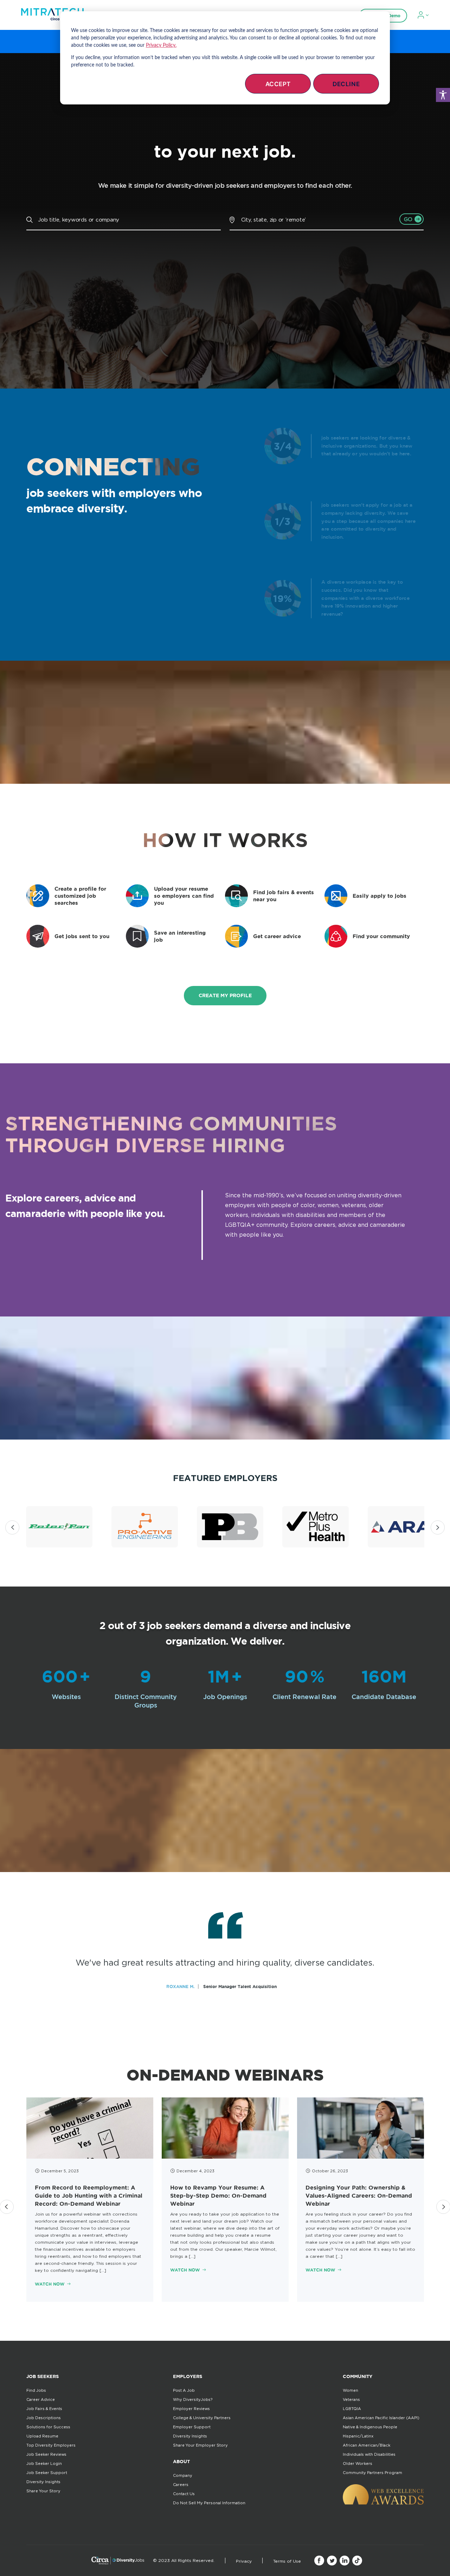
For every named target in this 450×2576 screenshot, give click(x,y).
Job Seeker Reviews (46, 2454)
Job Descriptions (44, 2418)
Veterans (351, 2399)
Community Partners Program (372, 2473)
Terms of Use (287, 2561)
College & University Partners (202, 2418)
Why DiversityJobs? (193, 2399)
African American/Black (367, 2445)
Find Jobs (36, 2390)
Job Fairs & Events (44, 2409)
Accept (278, 84)
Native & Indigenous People (370, 2427)
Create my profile (225, 995)
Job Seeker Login (44, 2463)
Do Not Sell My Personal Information (209, 2503)
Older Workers (358, 2463)
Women (351, 2390)
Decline (346, 84)
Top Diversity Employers (51, 2445)
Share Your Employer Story (200, 2445)
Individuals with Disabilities (369, 2454)
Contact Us (184, 2494)
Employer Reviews (191, 2409)
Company (183, 2475)
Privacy (244, 2561)
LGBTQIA (352, 2409)
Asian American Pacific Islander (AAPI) (381, 2418)
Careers (181, 2485)
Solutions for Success (48, 2427)
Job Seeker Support (47, 2473)
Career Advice (41, 2399)
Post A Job (184, 2390)
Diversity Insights (43, 2482)
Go (408, 219)
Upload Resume (42, 2436)
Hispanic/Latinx (358, 2436)
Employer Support (192, 2427)
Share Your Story (43, 2491)
